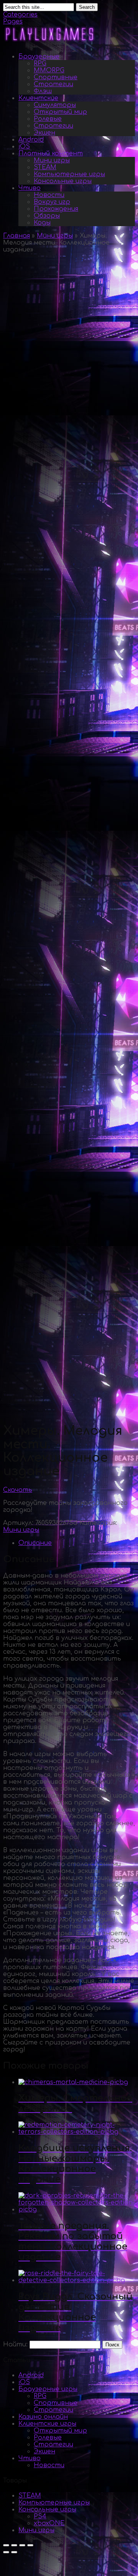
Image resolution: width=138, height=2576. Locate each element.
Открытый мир (60, 112)
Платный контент (51, 153)
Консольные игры (63, 181)
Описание (35, 1543)
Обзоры (47, 216)
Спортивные (56, 77)
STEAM (45, 167)
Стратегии (53, 84)
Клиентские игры (47, 2424)
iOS (24, 147)
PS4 (40, 2516)
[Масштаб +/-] (30, 2545)
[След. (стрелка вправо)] (14, 2552)
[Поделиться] (14, 2545)
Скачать (18, 1490)
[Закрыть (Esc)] (6, 2545)
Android (31, 140)
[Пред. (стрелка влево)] (6, 2552)
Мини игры (52, 160)
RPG (40, 63)
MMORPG (49, 70)
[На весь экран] (22, 2545)
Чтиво (30, 188)
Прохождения (56, 209)
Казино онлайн (43, 2417)
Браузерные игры (48, 2389)
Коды (42, 223)
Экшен (44, 133)
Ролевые (48, 119)
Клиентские (38, 98)
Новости (49, 195)
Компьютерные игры (69, 174)
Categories (20, 15)
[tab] (77, 1543)
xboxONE (49, 2523)
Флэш (43, 91)
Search (87, 7)
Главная (16, 236)
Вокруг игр (52, 202)
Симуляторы (55, 105)
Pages (13, 22)
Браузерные (39, 57)
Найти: (15, 2344)
